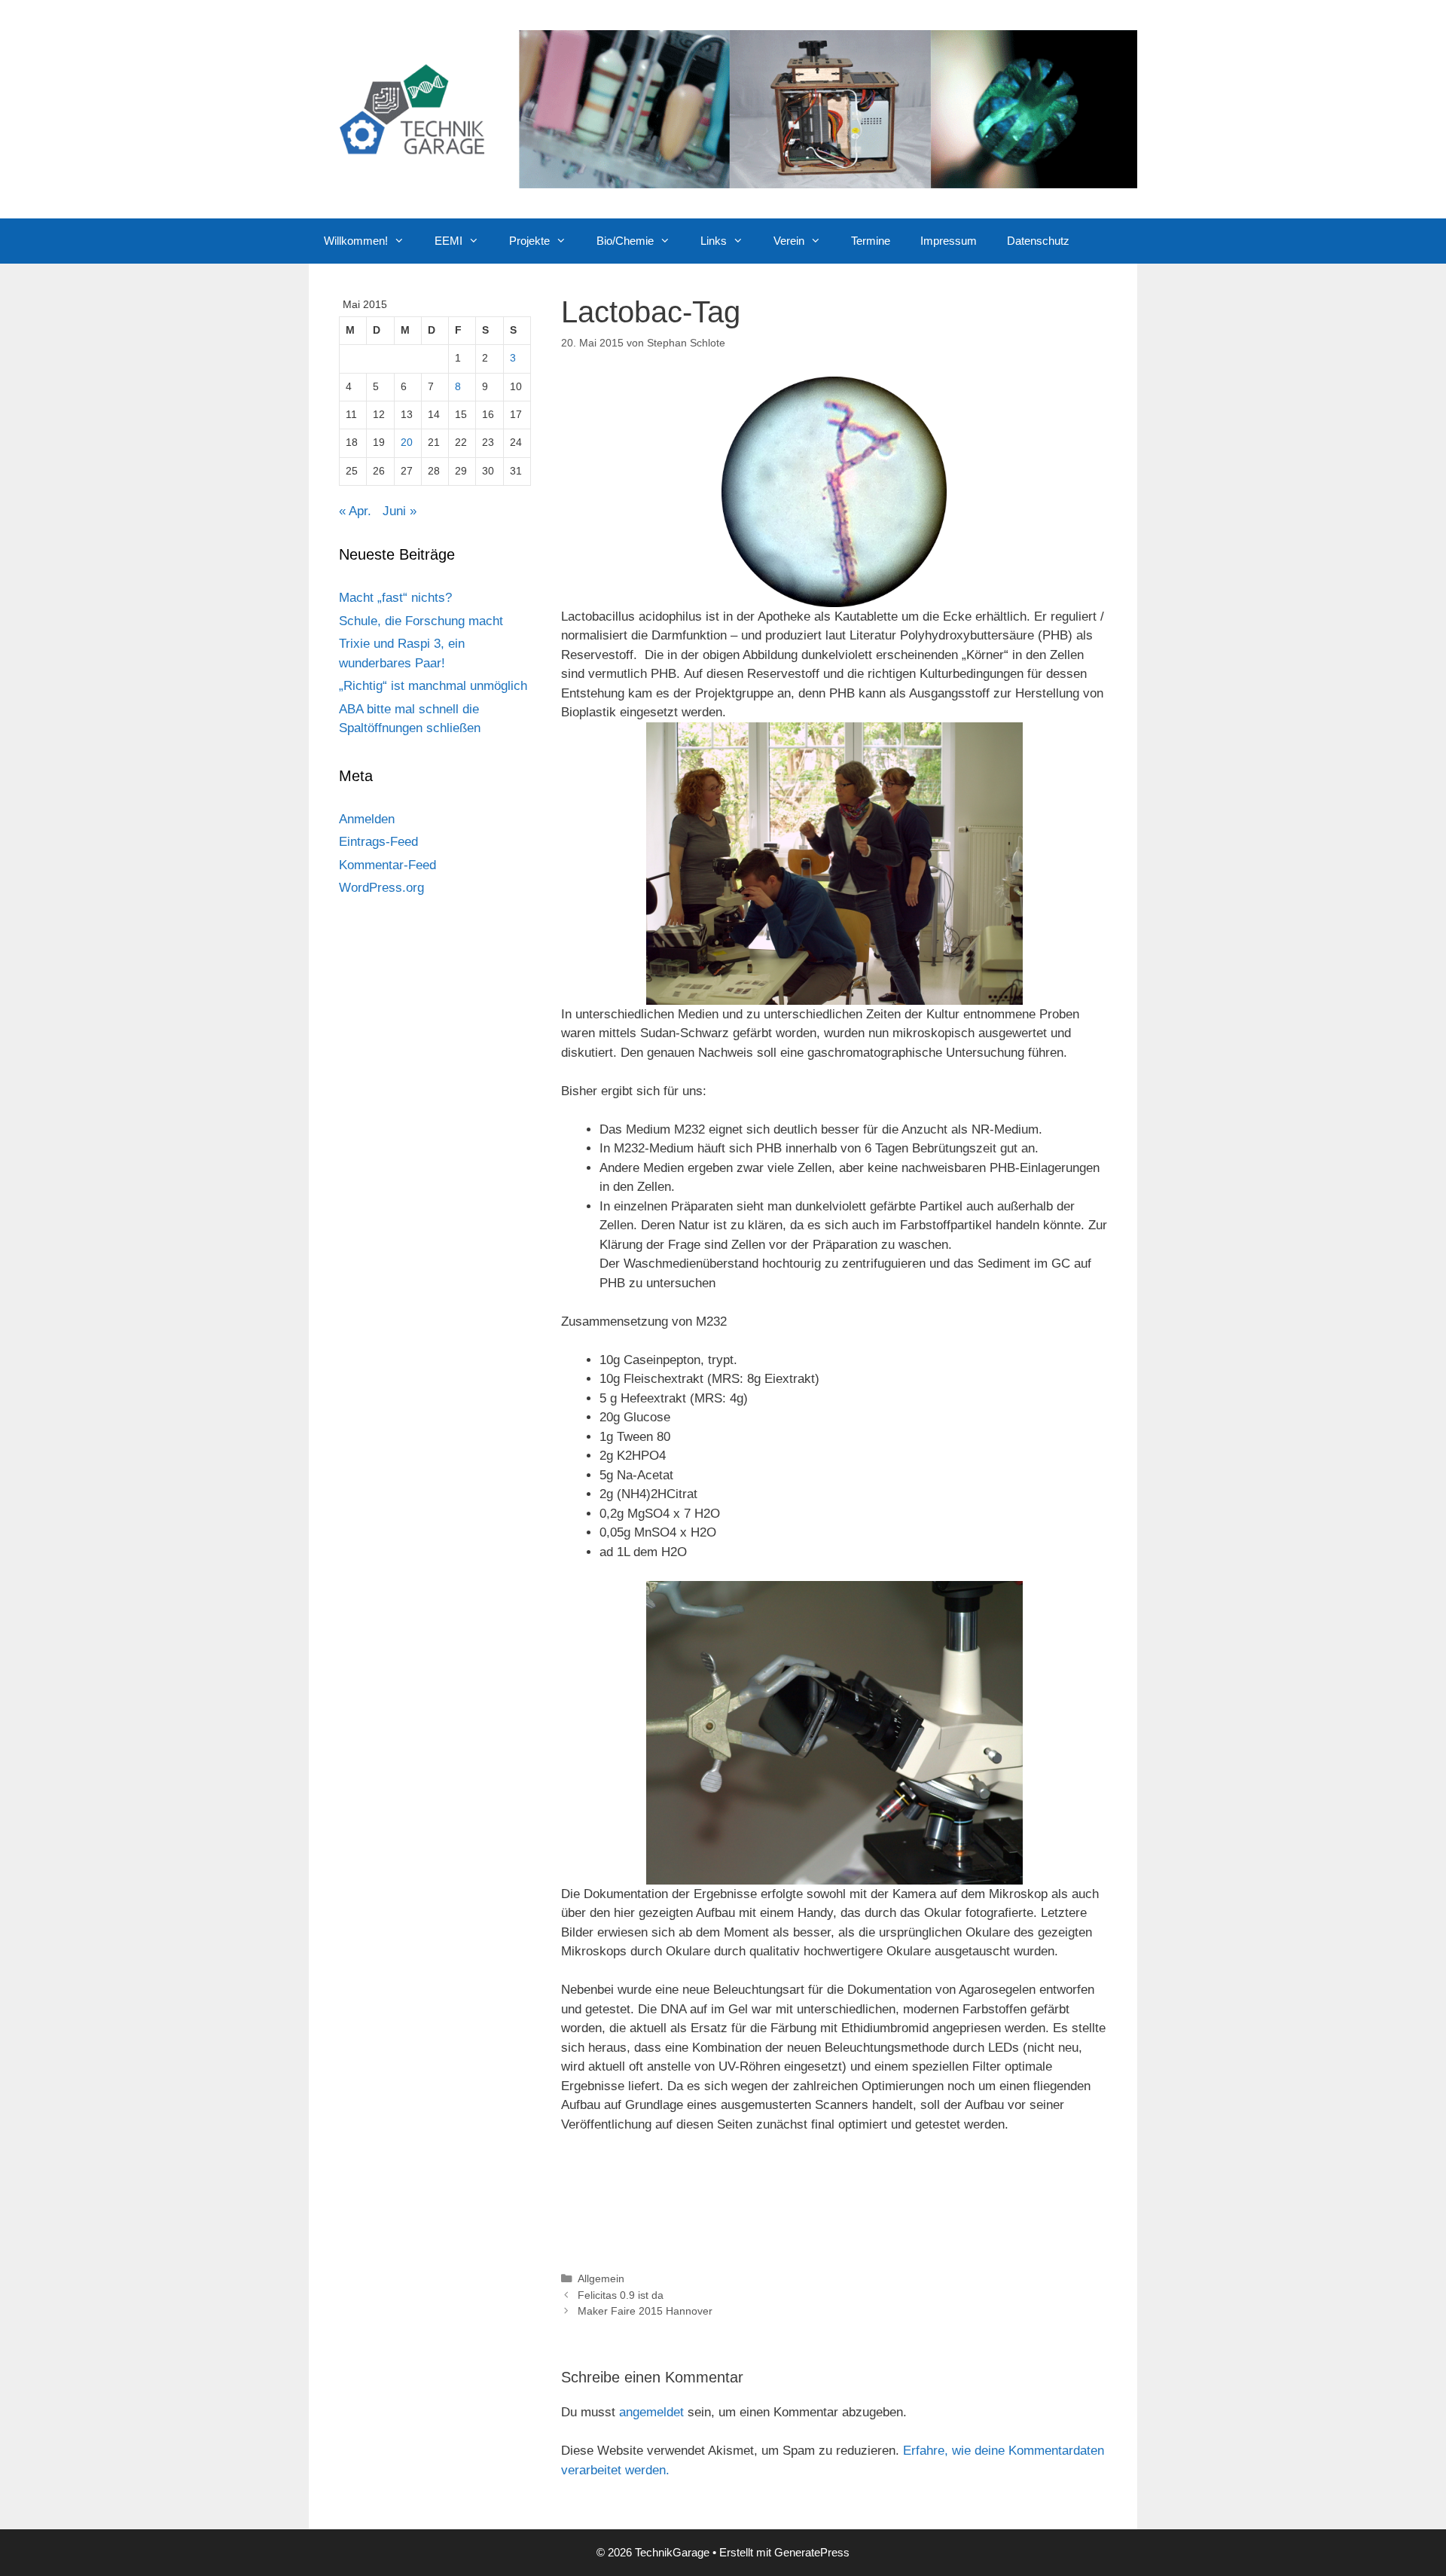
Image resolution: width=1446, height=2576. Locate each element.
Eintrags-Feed (378, 842)
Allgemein (601, 2278)
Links (714, 241)
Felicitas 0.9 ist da (621, 2295)
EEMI (448, 241)
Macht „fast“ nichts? (395, 598)
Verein (789, 241)
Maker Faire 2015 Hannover (645, 2311)
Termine (871, 241)
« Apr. (355, 511)
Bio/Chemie (625, 241)
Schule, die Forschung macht (421, 621)
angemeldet (651, 2412)
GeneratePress (812, 2552)
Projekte (529, 241)
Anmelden (367, 819)
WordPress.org (381, 888)
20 (407, 443)
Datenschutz (1038, 241)
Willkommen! (356, 241)
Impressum (949, 241)
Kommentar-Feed (387, 865)
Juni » (400, 511)
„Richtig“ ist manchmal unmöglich (433, 686)
